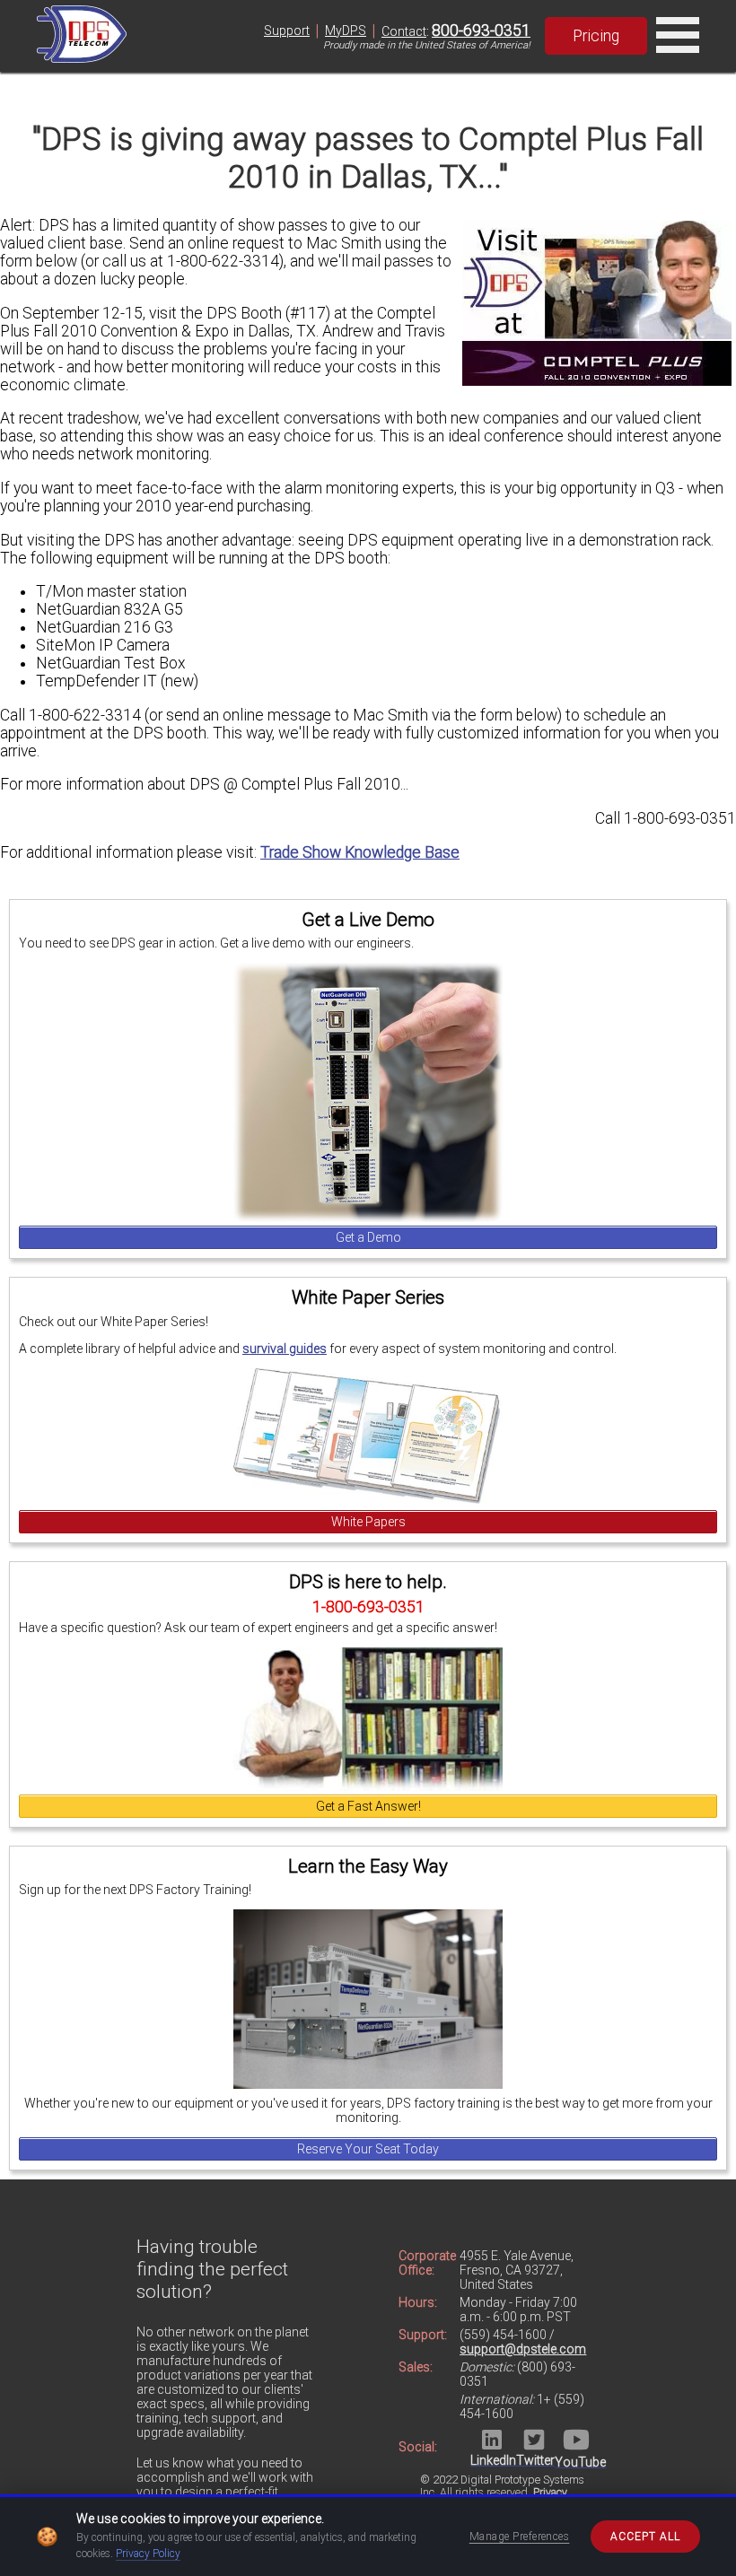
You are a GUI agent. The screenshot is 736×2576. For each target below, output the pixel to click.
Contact (404, 31)
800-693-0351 (481, 31)
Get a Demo (368, 1237)
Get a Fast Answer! (368, 1806)
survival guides (285, 1349)
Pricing (596, 36)
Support (287, 31)
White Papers (368, 1522)
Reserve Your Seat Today (368, 2149)
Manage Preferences (520, 2537)
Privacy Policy (148, 2554)
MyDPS (346, 31)
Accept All (645, 2537)
